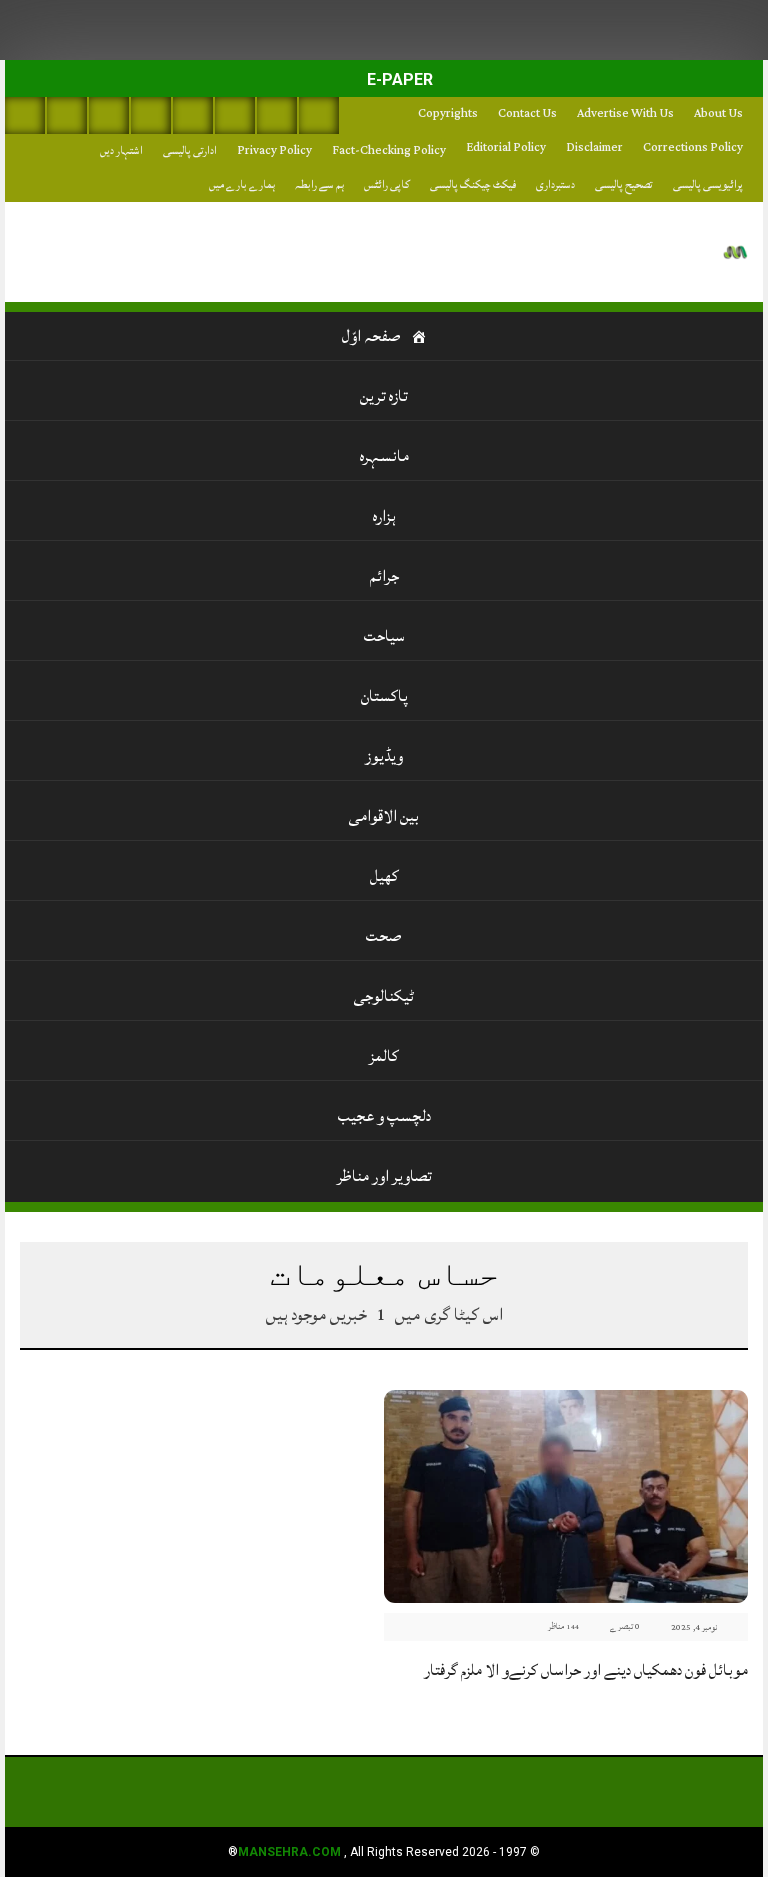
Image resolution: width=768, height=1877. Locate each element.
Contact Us (527, 113)
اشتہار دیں (121, 150)
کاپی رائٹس (387, 184)
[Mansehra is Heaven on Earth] (735, 252)
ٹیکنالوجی (384, 996)
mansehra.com (289, 1852)
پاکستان (384, 696)
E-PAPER (398, 79)
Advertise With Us (625, 113)
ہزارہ (384, 516)
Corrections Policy (693, 147)
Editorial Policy (506, 147)
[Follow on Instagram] (319, 115)
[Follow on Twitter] (109, 115)
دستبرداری (555, 184)
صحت (384, 936)
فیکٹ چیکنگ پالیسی (473, 184)
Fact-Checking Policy (389, 150)
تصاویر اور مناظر (384, 1176)
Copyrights (448, 113)
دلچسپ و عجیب (384, 1116)
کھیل (384, 876)
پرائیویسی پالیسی (708, 184)
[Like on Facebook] (67, 115)
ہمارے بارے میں (242, 184)
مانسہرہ (384, 456)
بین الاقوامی (384, 816)
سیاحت (384, 636)
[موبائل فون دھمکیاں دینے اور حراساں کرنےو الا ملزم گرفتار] (566, 1495)
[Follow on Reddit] (277, 115)
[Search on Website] (25, 115)
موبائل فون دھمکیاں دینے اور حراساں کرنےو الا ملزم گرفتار (586, 1670)
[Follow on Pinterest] (193, 115)
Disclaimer (594, 147)
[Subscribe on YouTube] (151, 115)
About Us (718, 113)
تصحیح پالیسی (624, 184)
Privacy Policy (274, 150)
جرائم (384, 576)
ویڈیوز (384, 756)
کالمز (384, 1056)
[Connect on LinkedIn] (235, 115)
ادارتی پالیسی (190, 150)
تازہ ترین (384, 396)
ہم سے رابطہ (319, 184)
